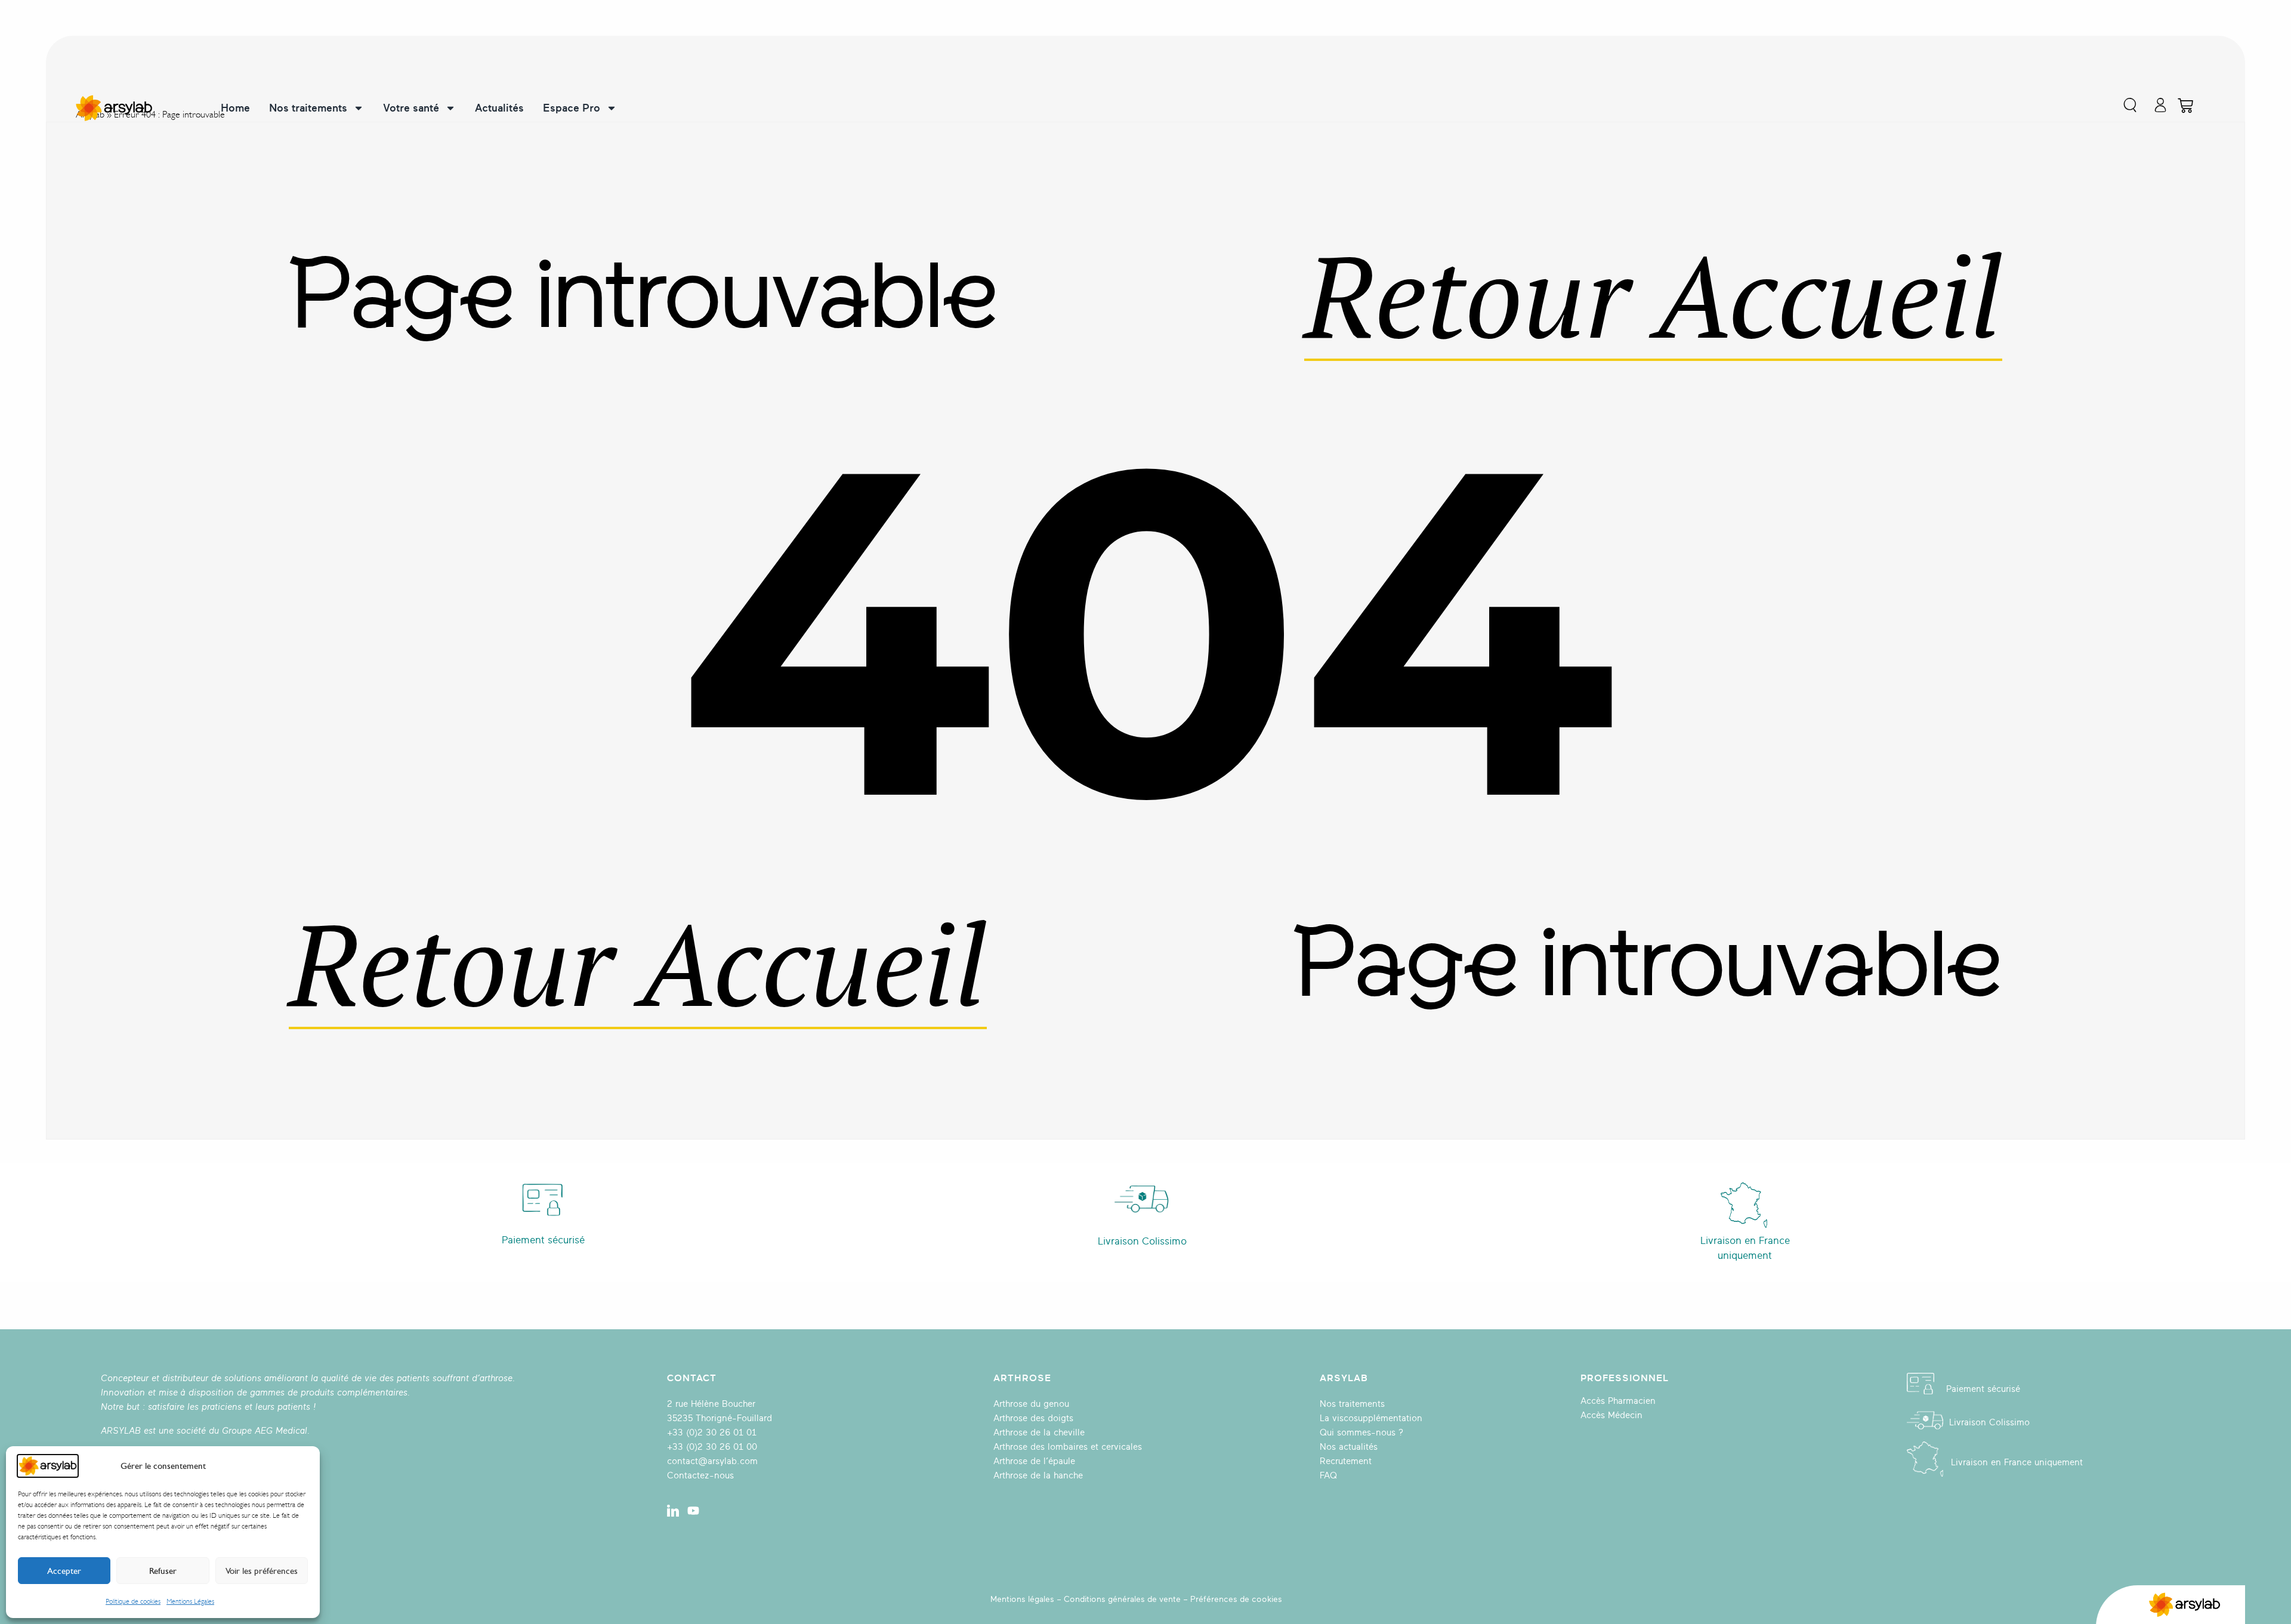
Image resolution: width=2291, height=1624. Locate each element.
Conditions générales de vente (1122, 1599)
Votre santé (411, 108)
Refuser (163, 1571)
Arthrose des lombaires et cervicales (1068, 1447)
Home (235, 108)
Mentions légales (1022, 1599)
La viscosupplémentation (1371, 1418)
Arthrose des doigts (1033, 1418)
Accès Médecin (1611, 1415)
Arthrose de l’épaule (1034, 1461)
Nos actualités (1349, 1447)
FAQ (1328, 1476)
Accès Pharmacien (1618, 1401)
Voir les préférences (262, 1571)
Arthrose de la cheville (1039, 1433)
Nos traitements (308, 108)
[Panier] (2185, 106)
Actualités (499, 108)
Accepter (64, 1571)
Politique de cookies (133, 1601)
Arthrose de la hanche (1038, 1476)
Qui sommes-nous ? (1361, 1433)
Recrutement (1346, 1461)
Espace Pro (572, 108)
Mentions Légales (190, 1601)
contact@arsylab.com (712, 1461)
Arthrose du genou (1031, 1404)
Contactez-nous (700, 1476)
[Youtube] (693, 1511)
